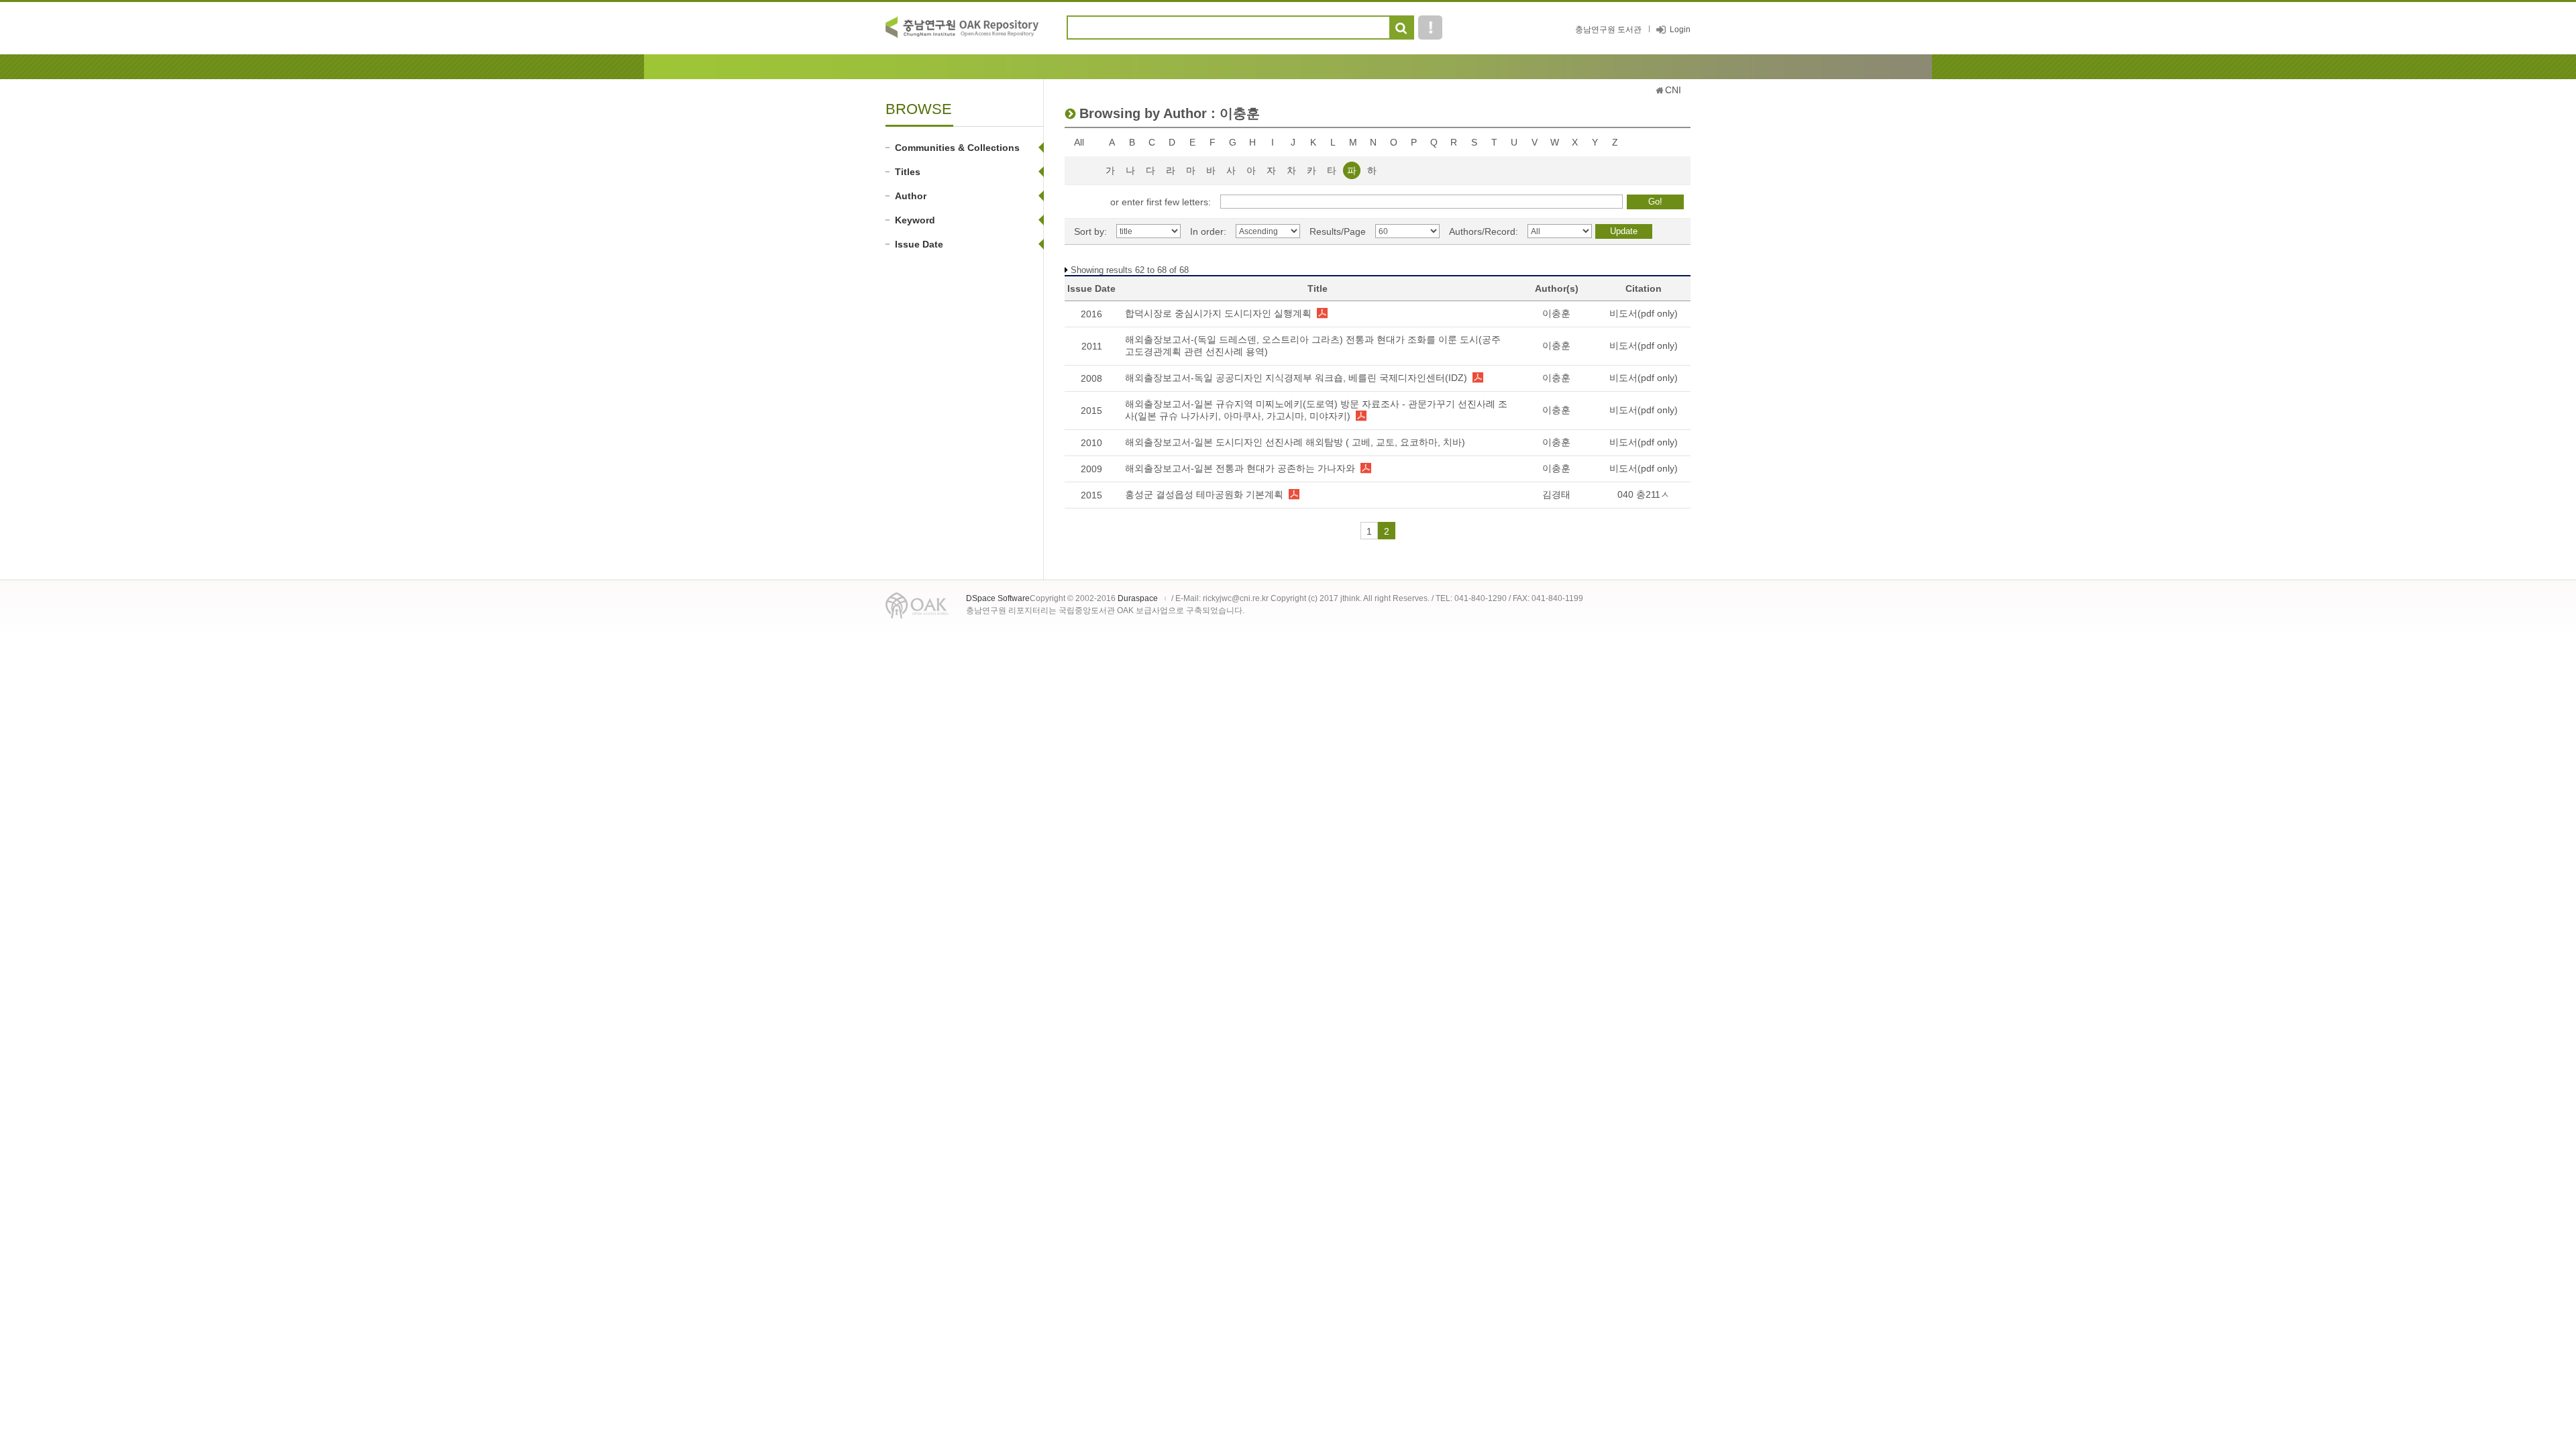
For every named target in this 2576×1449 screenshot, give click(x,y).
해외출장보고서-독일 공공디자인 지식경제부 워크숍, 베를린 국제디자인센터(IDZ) (1296, 378)
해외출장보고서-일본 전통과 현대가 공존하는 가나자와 (1240, 468)
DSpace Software (998, 598)
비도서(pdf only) (1644, 313)
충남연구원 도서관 (1608, 30)
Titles (908, 172)
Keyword (915, 220)
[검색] (1401, 28)
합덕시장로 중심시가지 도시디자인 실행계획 (1218, 313)
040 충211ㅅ (1644, 494)
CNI (1673, 90)
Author (911, 196)
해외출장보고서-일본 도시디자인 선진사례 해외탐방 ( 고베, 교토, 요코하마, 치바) (1295, 442)
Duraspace (1138, 598)
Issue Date (919, 244)
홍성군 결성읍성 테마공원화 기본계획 (1204, 494)
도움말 (1430, 28)
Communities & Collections (957, 148)
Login (1680, 30)
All (1079, 142)
